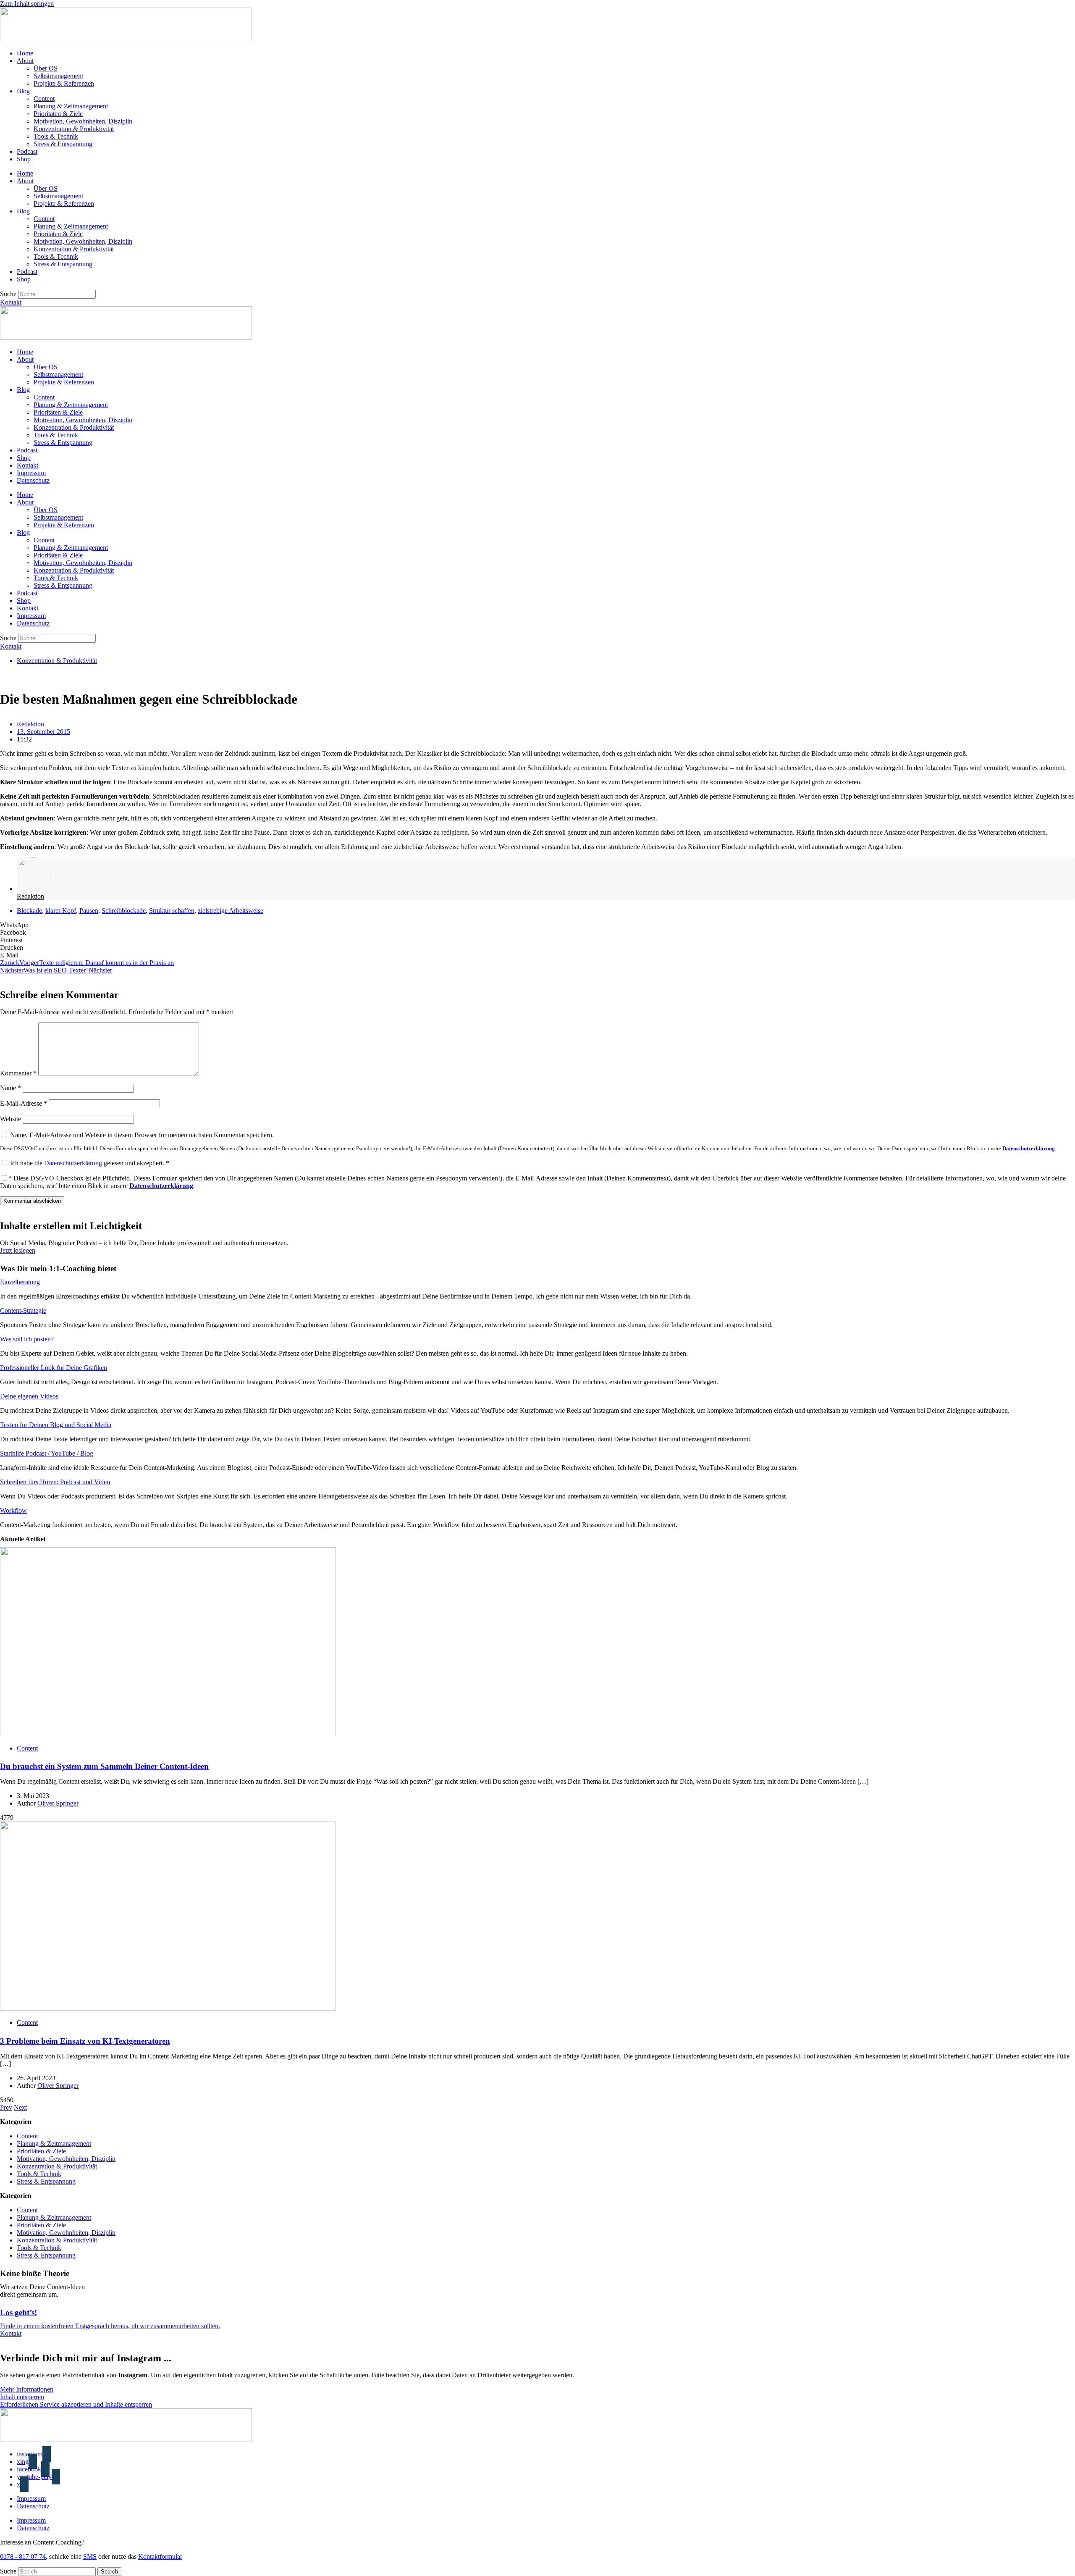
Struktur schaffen (172, 911)
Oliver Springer (58, 1803)
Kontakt (28, 465)
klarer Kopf (61, 911)
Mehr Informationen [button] (27, 2389)
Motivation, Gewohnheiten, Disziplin (83, 121)
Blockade (29, 911)
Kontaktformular (160, 2556)
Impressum (31, 473)
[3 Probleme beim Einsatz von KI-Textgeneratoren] (168, 2008)
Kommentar (18, 1073)
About (25, 61)
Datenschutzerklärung (1029, 1149)
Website (10, 1119)
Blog (23, 91)
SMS (90, 2556)
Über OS (46, 68)
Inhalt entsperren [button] (22, 2397)
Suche (8, 294)
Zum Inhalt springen (27, 4)
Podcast (27, 151)
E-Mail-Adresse (24, 1103)
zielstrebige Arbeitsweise (231, 911)
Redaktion (30, 896)
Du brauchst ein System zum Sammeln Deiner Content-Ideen (104, 1766)
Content (44, 99)
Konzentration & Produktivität (74, 129)
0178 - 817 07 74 (23, 2556)
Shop (24, 159)
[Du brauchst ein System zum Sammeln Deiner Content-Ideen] (168, 1734)
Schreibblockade (124, 911)
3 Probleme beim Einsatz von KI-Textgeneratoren (85, 2041)
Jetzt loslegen (18, 1250)
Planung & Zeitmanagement (71, 106)
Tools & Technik (56, 136)
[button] (537, 925)
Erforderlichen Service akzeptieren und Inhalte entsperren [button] (76, 2404)
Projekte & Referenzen (64, 83)
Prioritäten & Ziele (58, 114)
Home (25, 53)
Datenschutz (33, 480)
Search (109, 2572)
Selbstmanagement (58, 76)
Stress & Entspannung (63, 144)
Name (10, 1088)
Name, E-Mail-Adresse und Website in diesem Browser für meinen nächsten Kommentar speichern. (142, 1135)
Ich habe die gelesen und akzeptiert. (90, 1163)
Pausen (89, 911)
